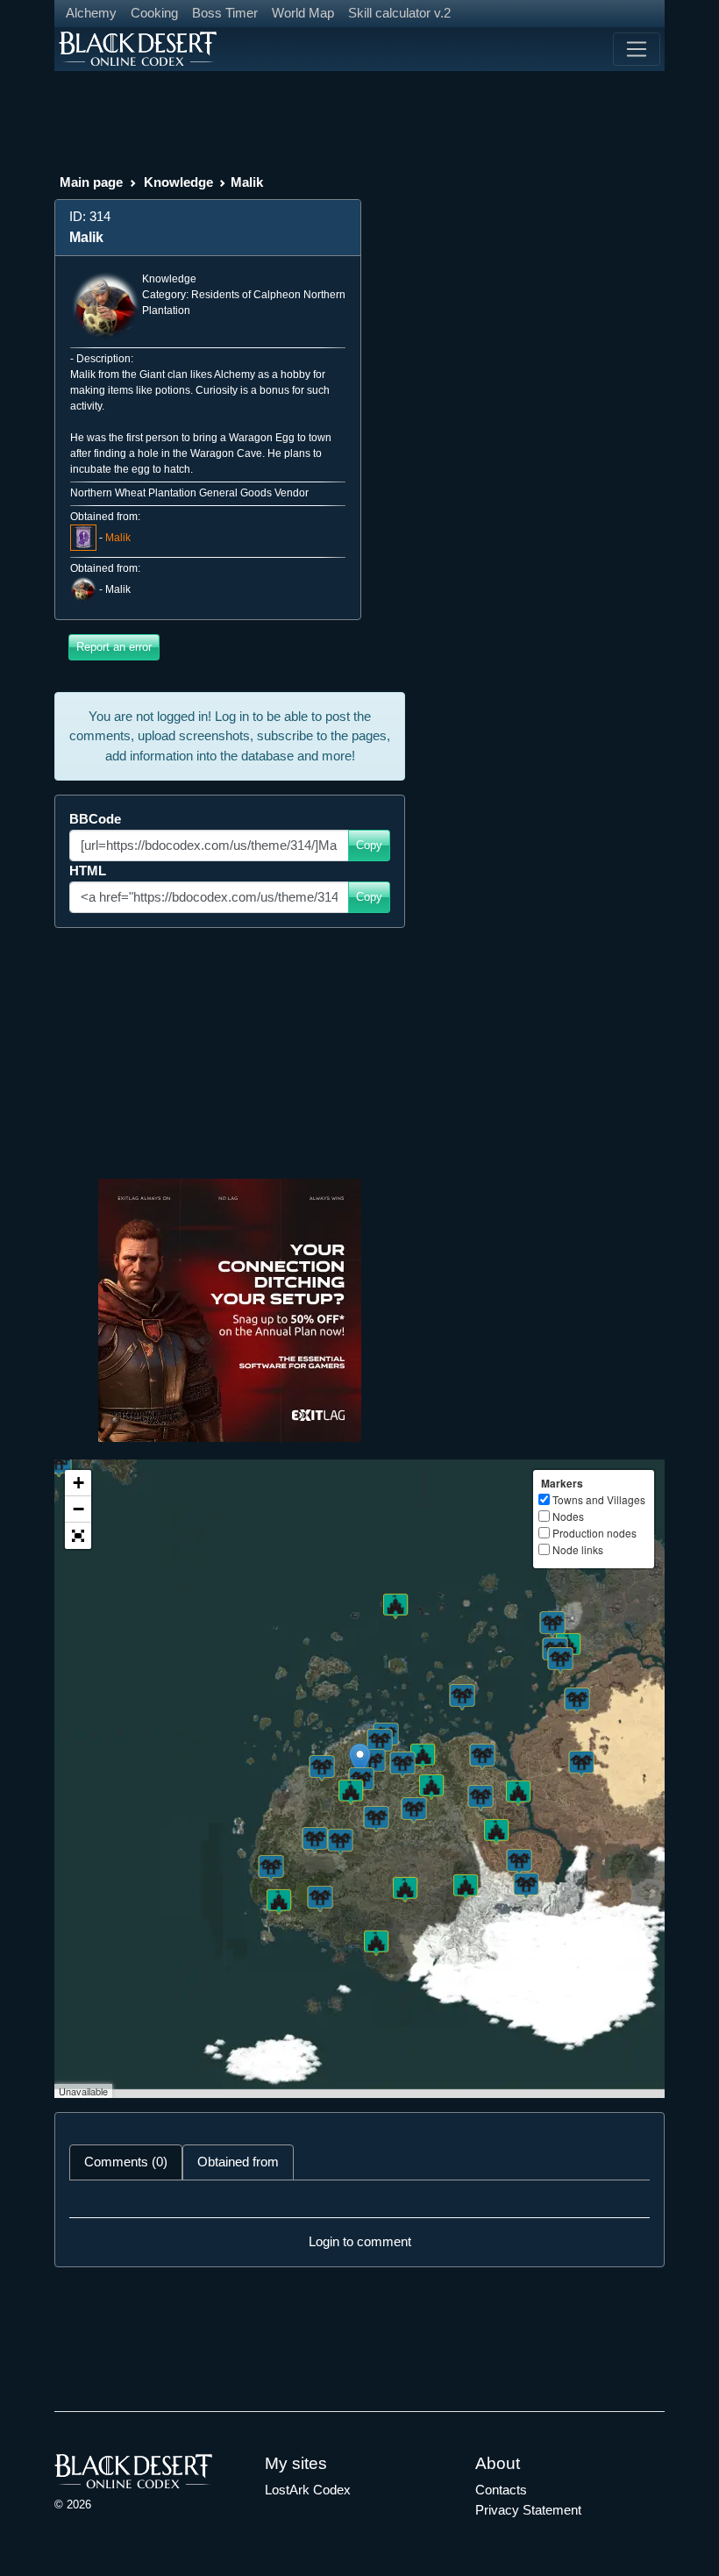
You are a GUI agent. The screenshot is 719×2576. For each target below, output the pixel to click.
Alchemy (91, 13)
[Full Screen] (78, 1536)
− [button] (78, 1509)
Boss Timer (225, 13)
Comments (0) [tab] (126, 2162)
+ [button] (78, 1483)
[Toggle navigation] (637, 49)
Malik (118, 538)
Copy (369, 845)
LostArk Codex (308, 2490)
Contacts (501, 2490)
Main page (91, 182)
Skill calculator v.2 (399, 13)
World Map (303, 13)
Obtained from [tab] (238, 2162)
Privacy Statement (528, 2510)
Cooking (154, 13)
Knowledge (178, 182)
